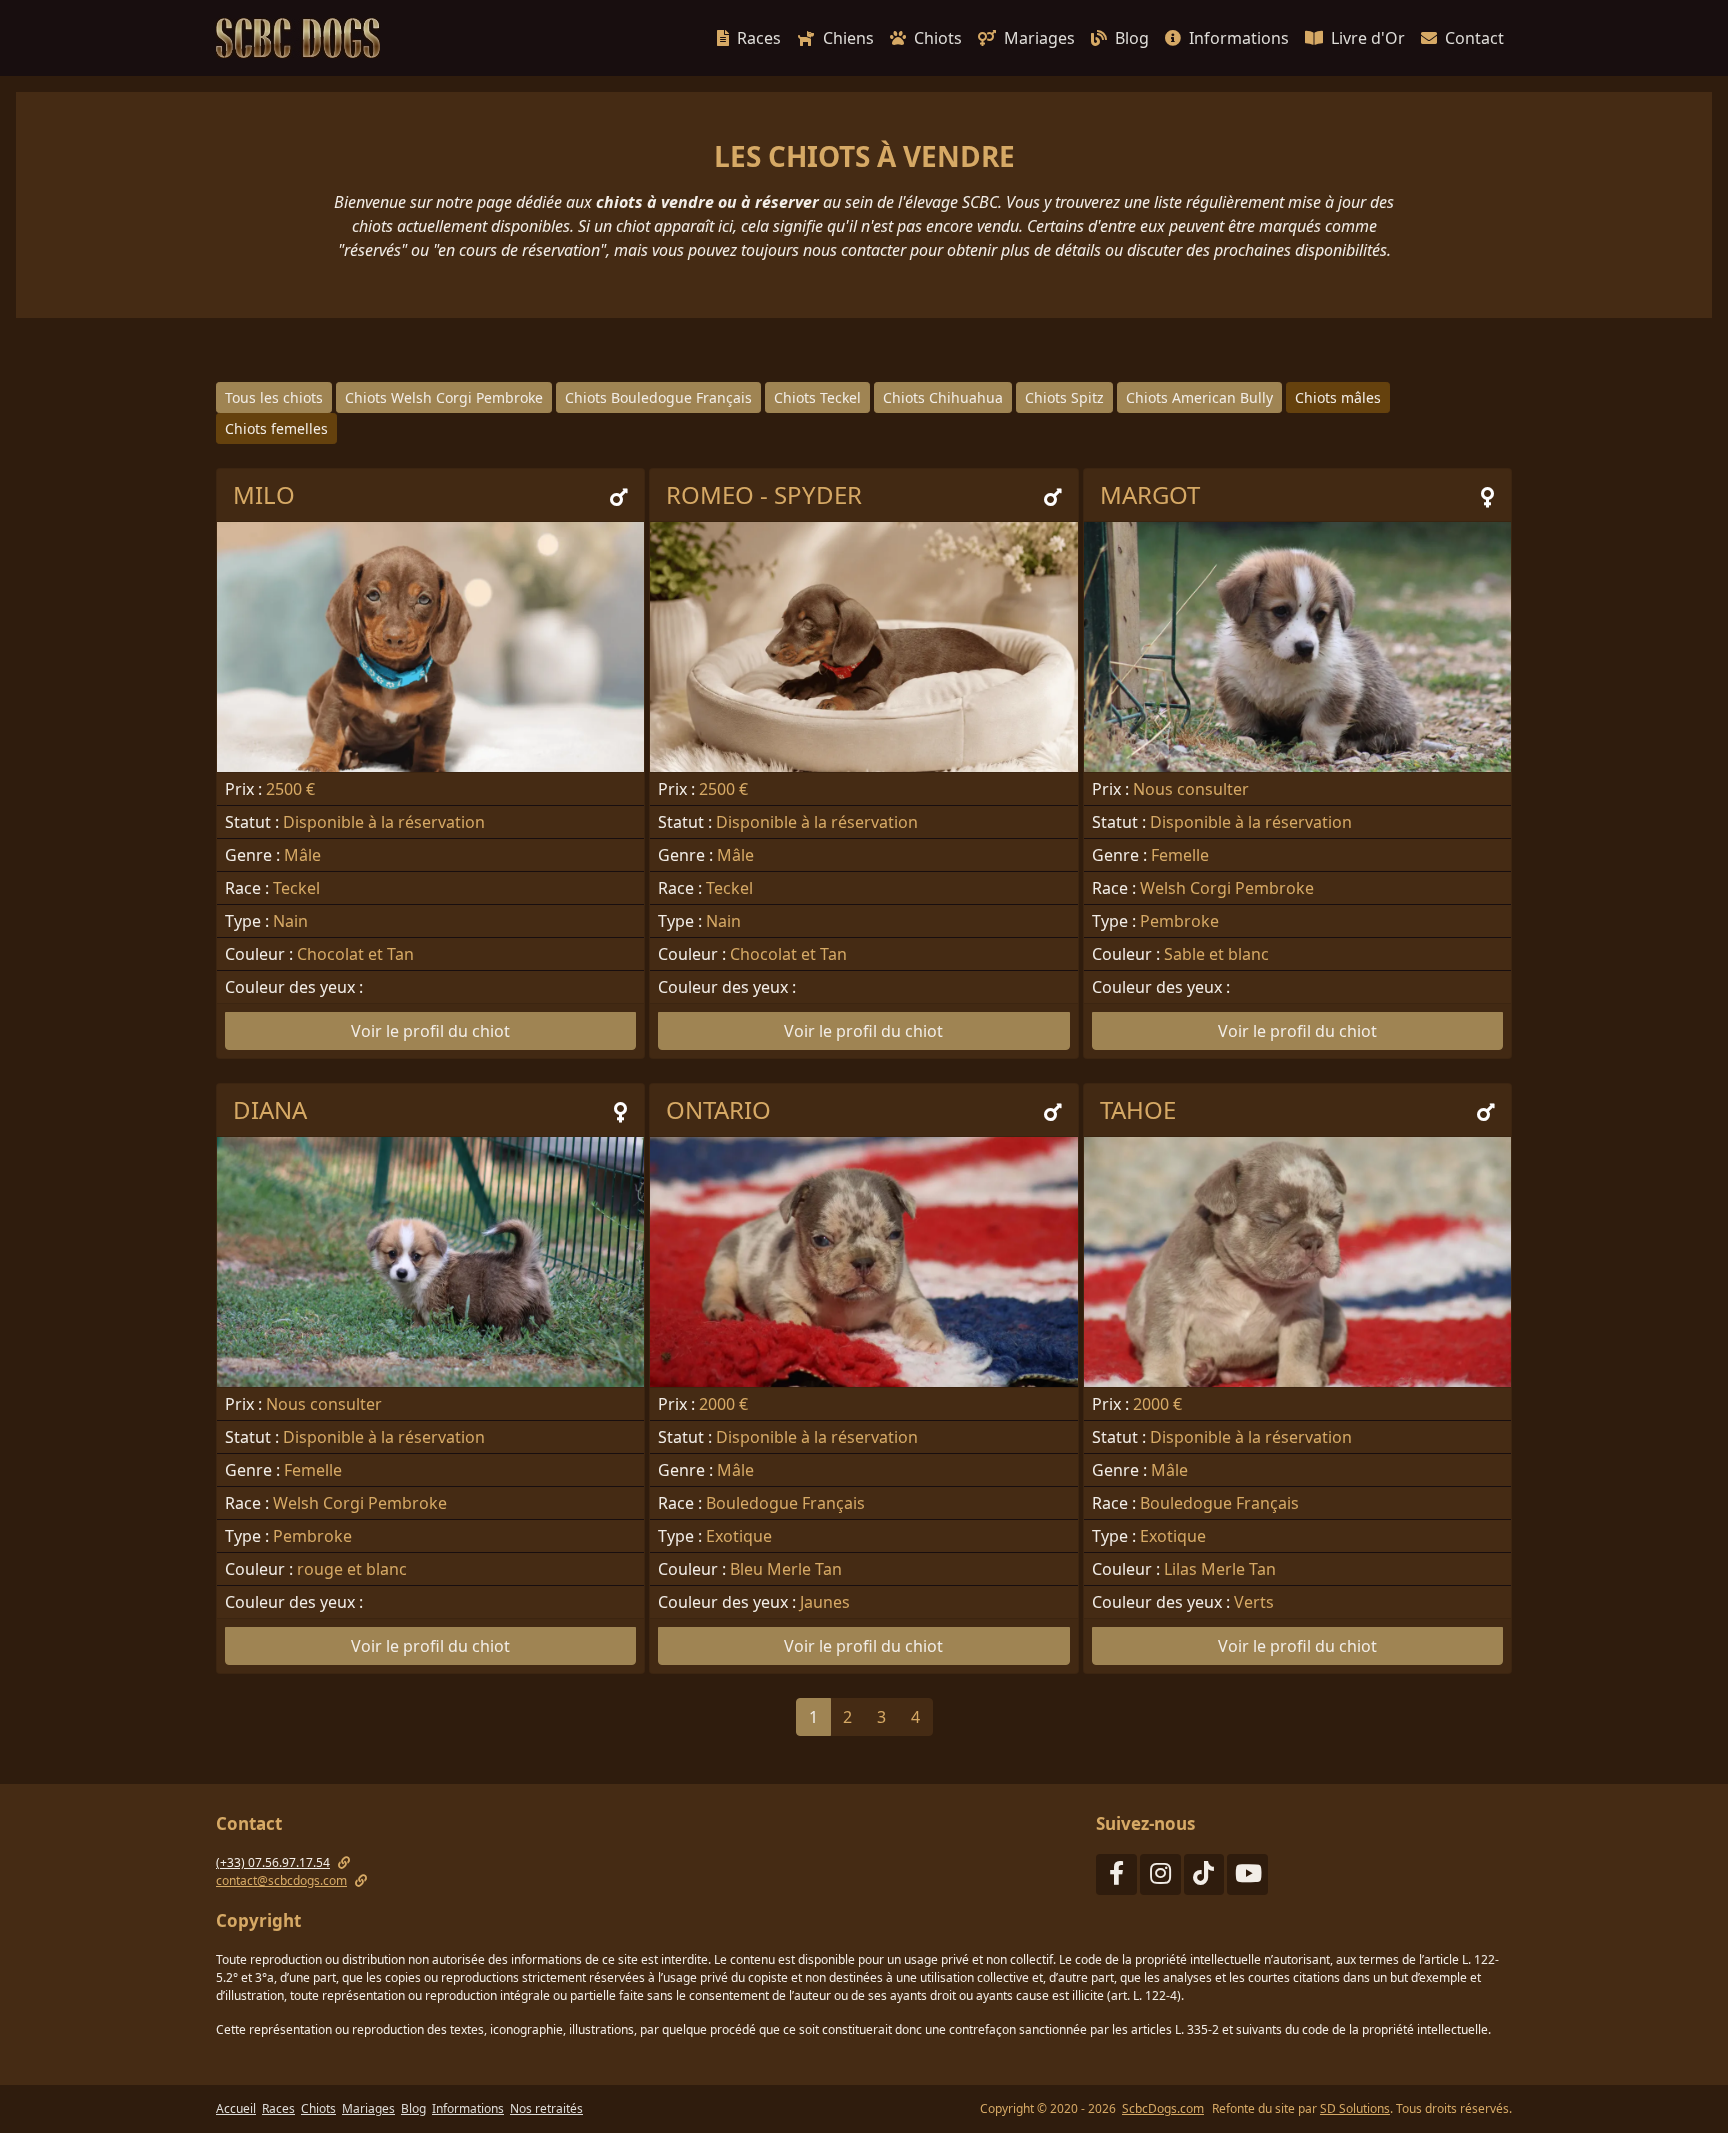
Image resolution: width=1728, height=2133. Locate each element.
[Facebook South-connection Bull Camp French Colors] (1116, 1877)
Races (759, 38)
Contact (1474, 38)
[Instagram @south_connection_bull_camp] (1160, 1877)
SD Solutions (1355, 2108)
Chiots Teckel (817, 397)
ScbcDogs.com (1163, 2108)
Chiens (848, 38)
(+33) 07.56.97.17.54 (273, 1862)
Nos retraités (546, 2108)
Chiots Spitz (1064, 397)
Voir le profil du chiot (430, 1031)
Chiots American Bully (1199, 397)
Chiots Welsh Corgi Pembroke (444, 397)
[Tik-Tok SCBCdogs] (1204, 1877)
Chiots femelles (276, 428)
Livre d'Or (1368, 38)
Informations (1239, 38)
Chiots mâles (1338, 397)
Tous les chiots (274, 397)
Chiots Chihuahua (943, 397)
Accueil (236, 2108)
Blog (1132, 38)
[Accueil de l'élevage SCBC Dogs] (302, 38)
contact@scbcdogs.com (281, 1880)
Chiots (938, 38)
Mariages (1039, 38)
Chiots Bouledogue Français (658, 397)
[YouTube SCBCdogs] (1247, 1877)
